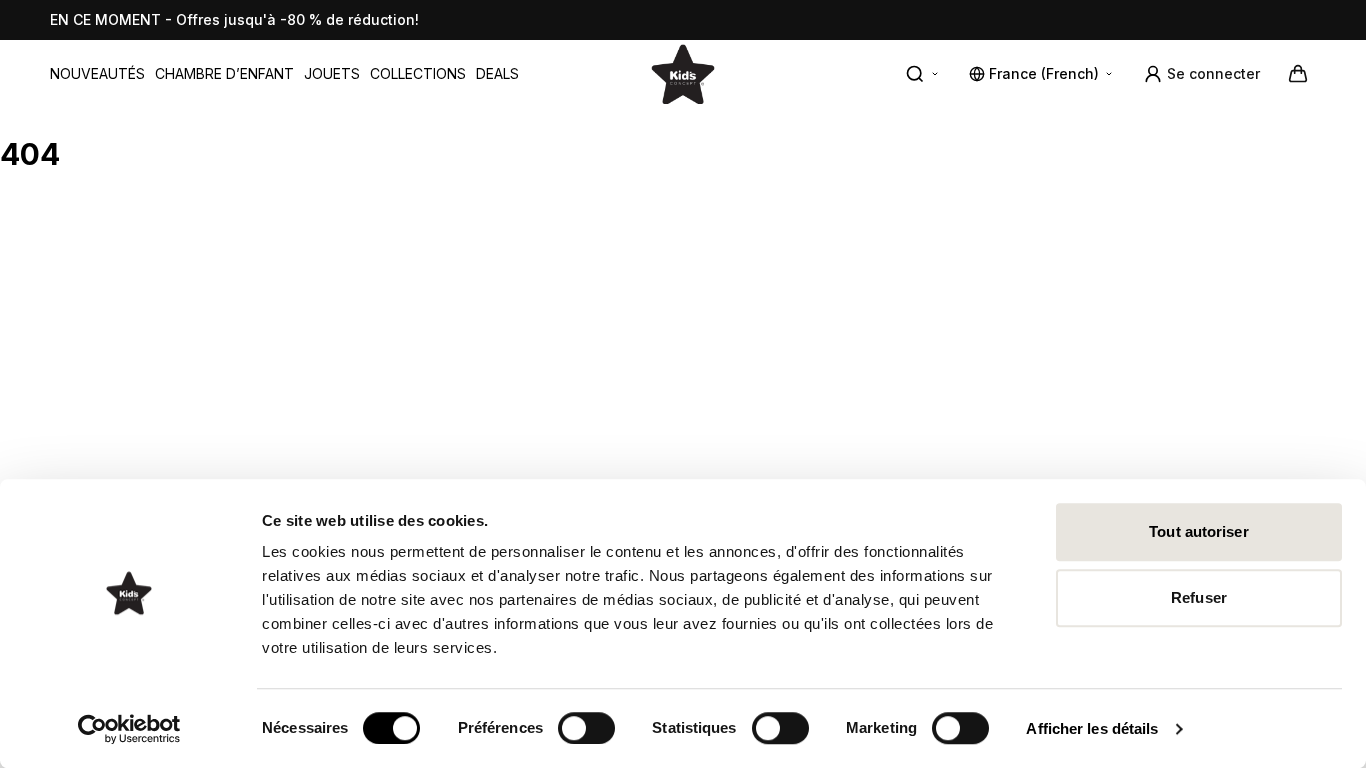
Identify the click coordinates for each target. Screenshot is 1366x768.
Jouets (332, 73)
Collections (418, 73)
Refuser (1199, 597)
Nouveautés (97, 73)
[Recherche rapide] (923, 74)
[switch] (586, 728)
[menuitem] (97, 74)
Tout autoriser (1198, 531)
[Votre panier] (1298, 74)
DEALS (497, 73)
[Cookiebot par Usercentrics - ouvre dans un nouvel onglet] (129, 729)
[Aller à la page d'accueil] (683, 73)
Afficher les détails (1092, 728)
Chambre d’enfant (224, 73)
